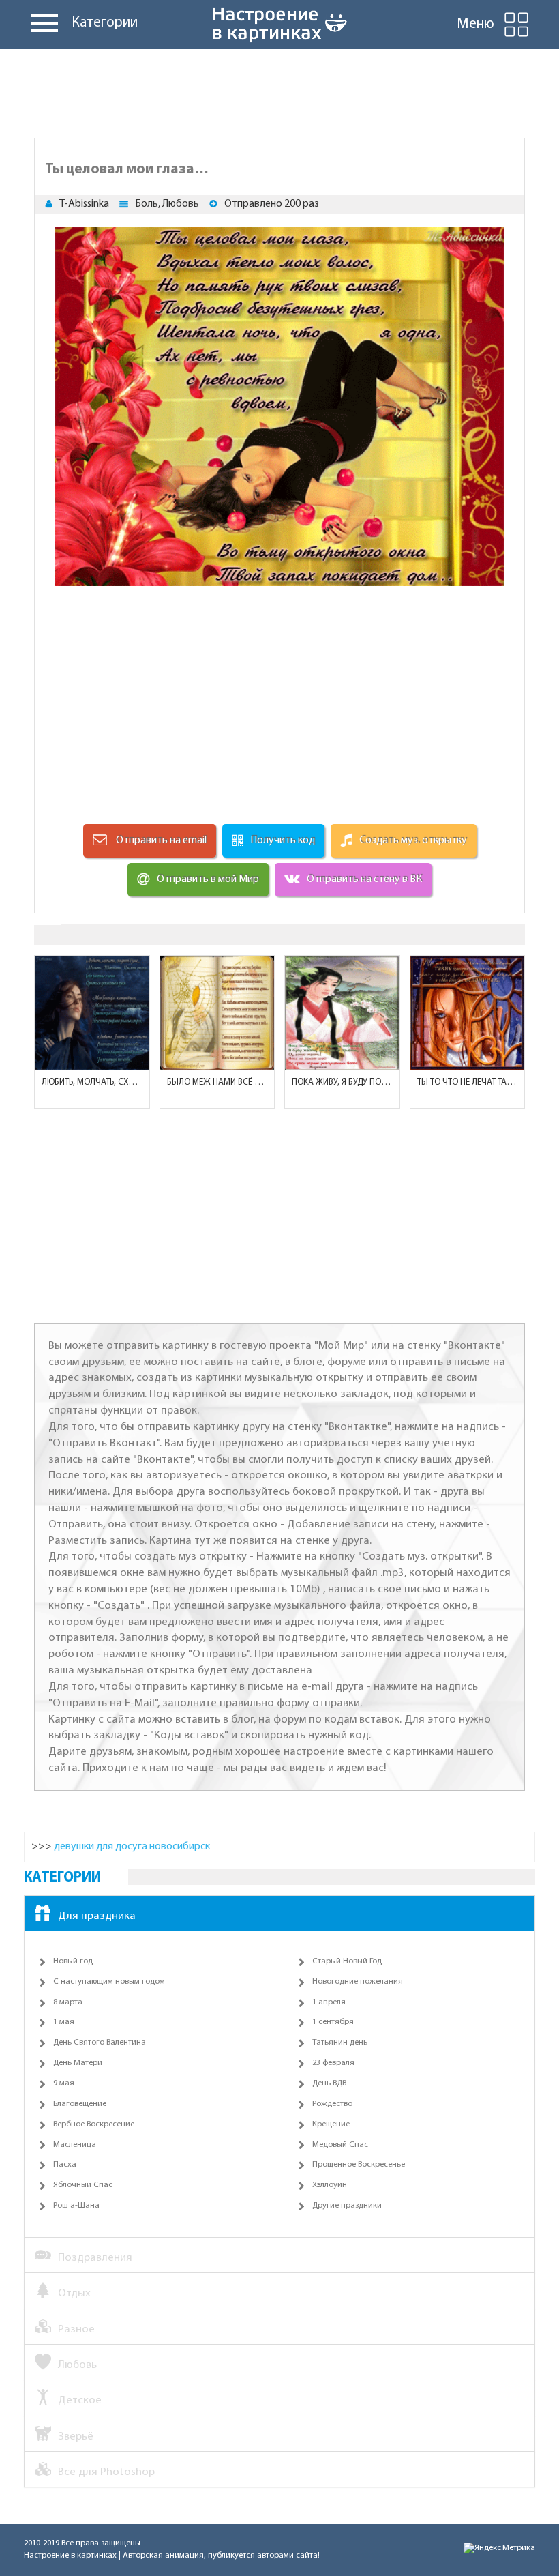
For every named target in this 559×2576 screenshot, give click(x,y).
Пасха (65, 2165)
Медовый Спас (340, 2145)
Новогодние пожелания (358, 1982)
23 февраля (333, 2063)
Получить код (283, 840)
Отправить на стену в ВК (364, 879)
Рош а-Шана (76, 2206)
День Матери (78, 2063)
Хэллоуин (330, 2185)
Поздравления (95, 2258)
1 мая (64, 2022)
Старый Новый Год (347, 1961)
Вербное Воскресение (94, 2124)
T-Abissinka (84, 204)
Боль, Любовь (167, 204)
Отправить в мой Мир (208, 879)
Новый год (73, 1961)
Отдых (74, 2293)
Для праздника (97, 1916)
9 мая (64, 2083)
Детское (80, 2400)
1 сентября (333, 2022)
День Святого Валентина (100, 2043)
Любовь (77, 2365)
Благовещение (80, 2104)
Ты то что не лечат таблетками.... (468, 1082)
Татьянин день (340, 2043)
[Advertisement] (279, 90)
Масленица (75, 2145)
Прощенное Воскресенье (359, 2165)
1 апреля (329, 2002)
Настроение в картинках (70, 2556)
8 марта (68, 2002)
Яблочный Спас (83, 2185)
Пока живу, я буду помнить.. (342, 1082)
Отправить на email (160, 840)
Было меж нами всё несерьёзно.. (217, 1082)
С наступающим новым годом (109, 1982)
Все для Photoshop (106, 2472)
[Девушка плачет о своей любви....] (468, 1013)
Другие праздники (347, 2206)
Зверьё (76, 2436)
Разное (76, 2329)
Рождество (332, 2104)
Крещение (331, 2124)
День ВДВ (329, 2083)
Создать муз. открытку (413, 840)
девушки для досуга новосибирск (132, 1847)
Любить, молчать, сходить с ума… (92, 1082)
